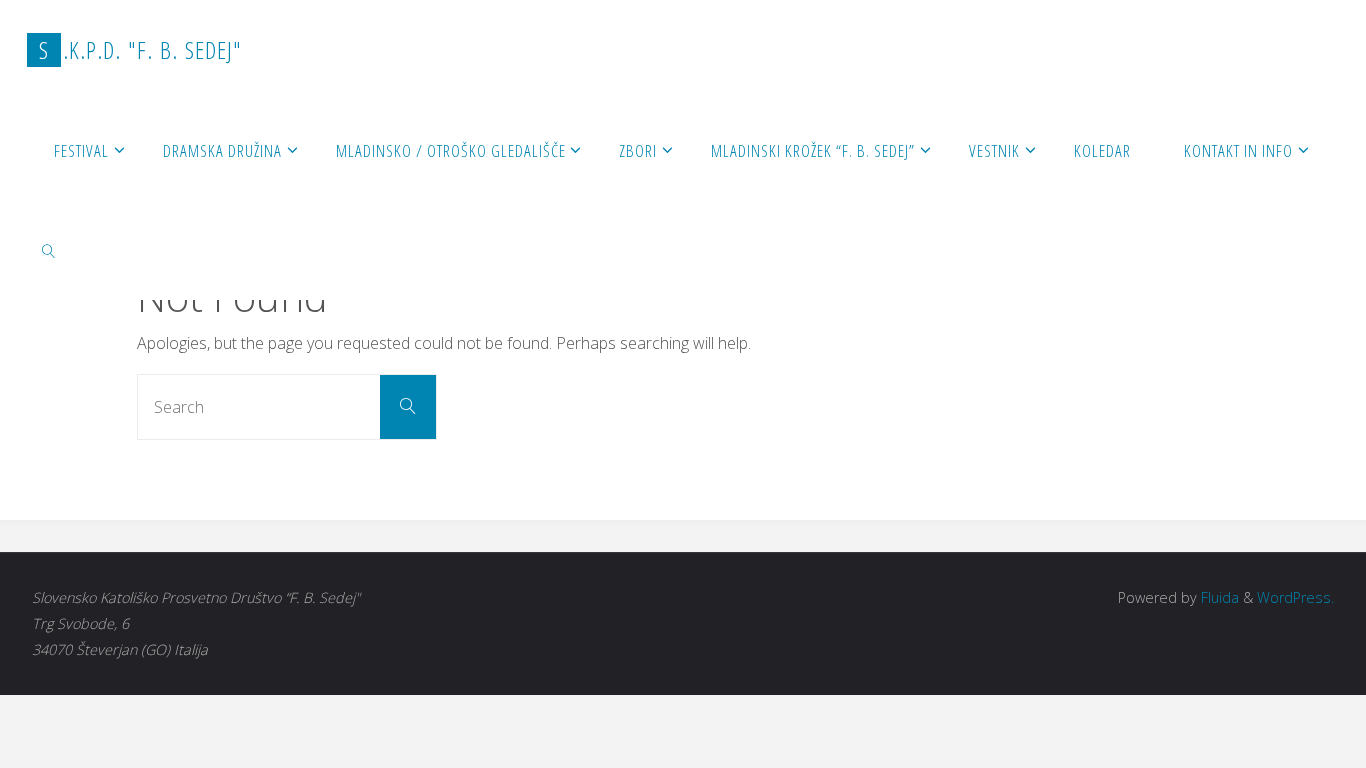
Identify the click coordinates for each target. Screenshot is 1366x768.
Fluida (1218, 597)
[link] (49, 250)
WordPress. (1295, 597)
